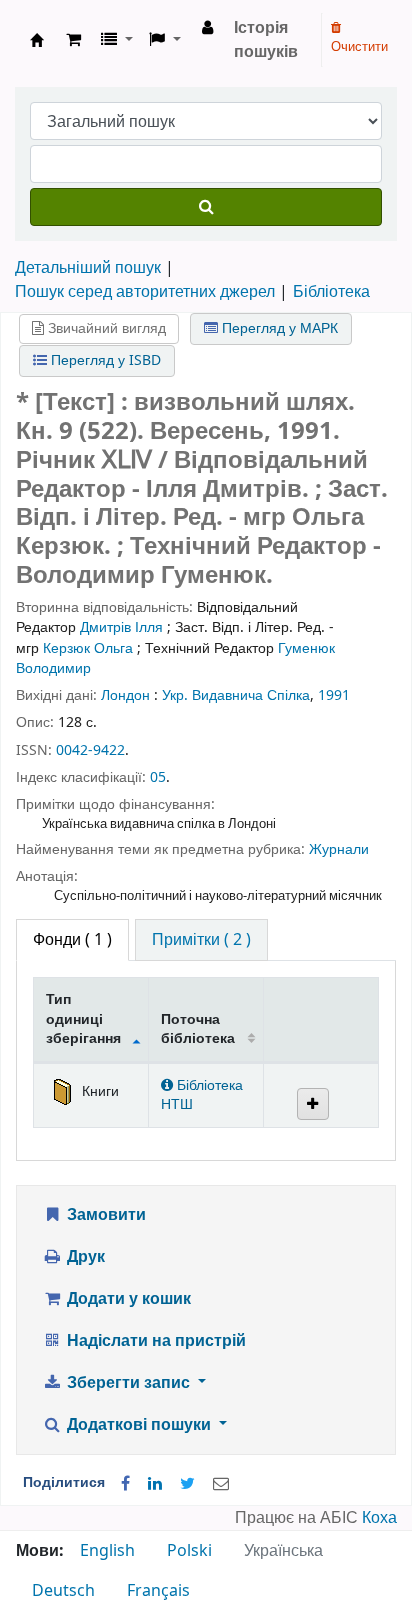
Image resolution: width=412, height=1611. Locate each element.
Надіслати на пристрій (154, 1341)
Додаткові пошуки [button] (139, 1425)
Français (158, 1591)
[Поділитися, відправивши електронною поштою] (221, 1484)
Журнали (339, 849)
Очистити (359, 46)
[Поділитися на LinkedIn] (155, 1484)
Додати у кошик (127, 1299)
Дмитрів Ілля (121, 627)
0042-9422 (90, 750)
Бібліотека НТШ (202, 1095)
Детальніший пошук (88, 268)
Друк (84, 1257)
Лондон (125, 695)
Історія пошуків (266, 40)
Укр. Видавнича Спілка (236, 695)
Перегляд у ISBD (104, 360)
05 (158, 777)
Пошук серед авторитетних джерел (145, 292)
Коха (379, 1518)
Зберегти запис (128, 1383)
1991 (334, 695)
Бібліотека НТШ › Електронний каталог (37, 40)
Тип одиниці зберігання (83, 1019)
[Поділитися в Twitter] (187, 1484)
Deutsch (63, 1591)
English (107, 1551)
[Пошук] (206, 207)
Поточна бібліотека (198, 1029)
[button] (73, 40)
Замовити (104, 1215)
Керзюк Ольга (88, 648)
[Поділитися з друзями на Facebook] (125, 1484)
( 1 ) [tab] (72, 940)
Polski (189, 1551)
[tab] (201, 940)
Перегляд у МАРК (278, 328)
